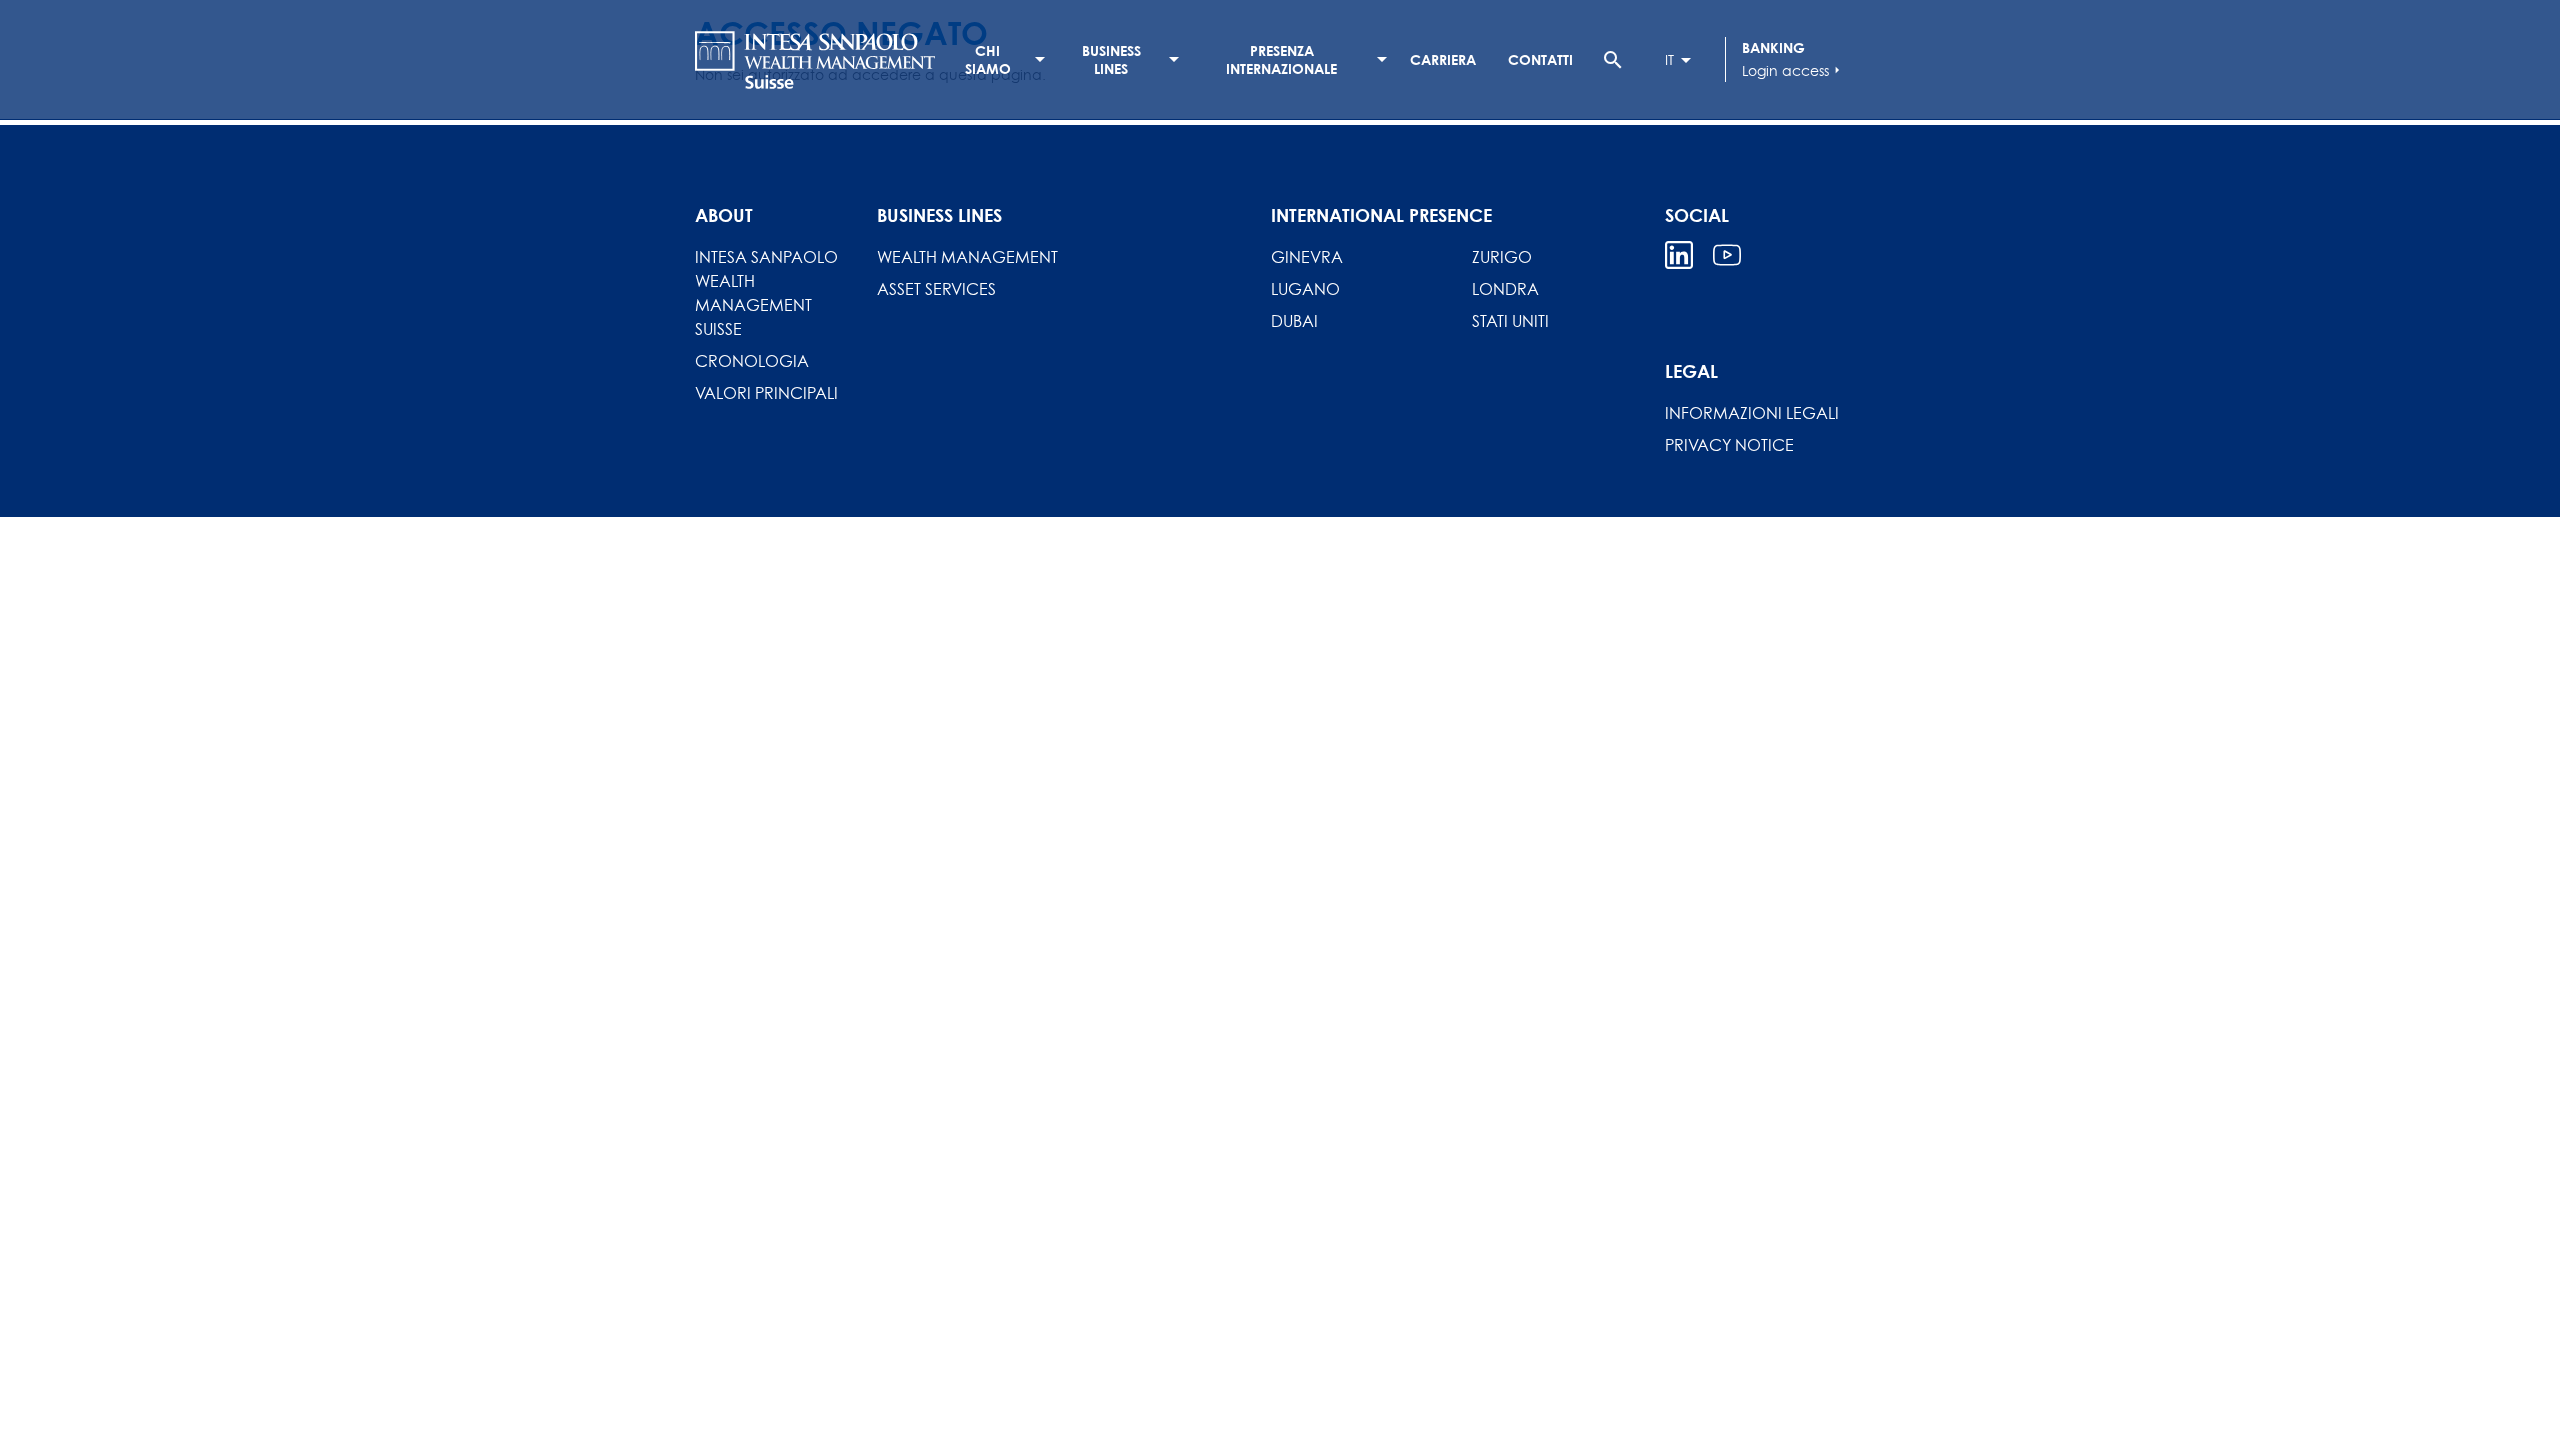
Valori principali (766, 393)
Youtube (1727, 255)
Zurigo (1502, 257)
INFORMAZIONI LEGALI (1752, 413)
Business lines (1111, 59)
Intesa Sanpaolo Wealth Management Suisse (766, 293)
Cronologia (752, 361)
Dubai (1294, 321)
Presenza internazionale (1281, 59)
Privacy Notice (1729, 445)
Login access (1793, 70)
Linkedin (1679, 255)
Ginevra (1307, 257)
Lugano (1305, 289)
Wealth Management (967, 257)
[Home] (815, 60)
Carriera (1443, 59)
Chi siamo (988, 59)
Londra (1505, 289)
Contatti (1540, 59)
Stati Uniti (1510, 321)
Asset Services (936, 289)
